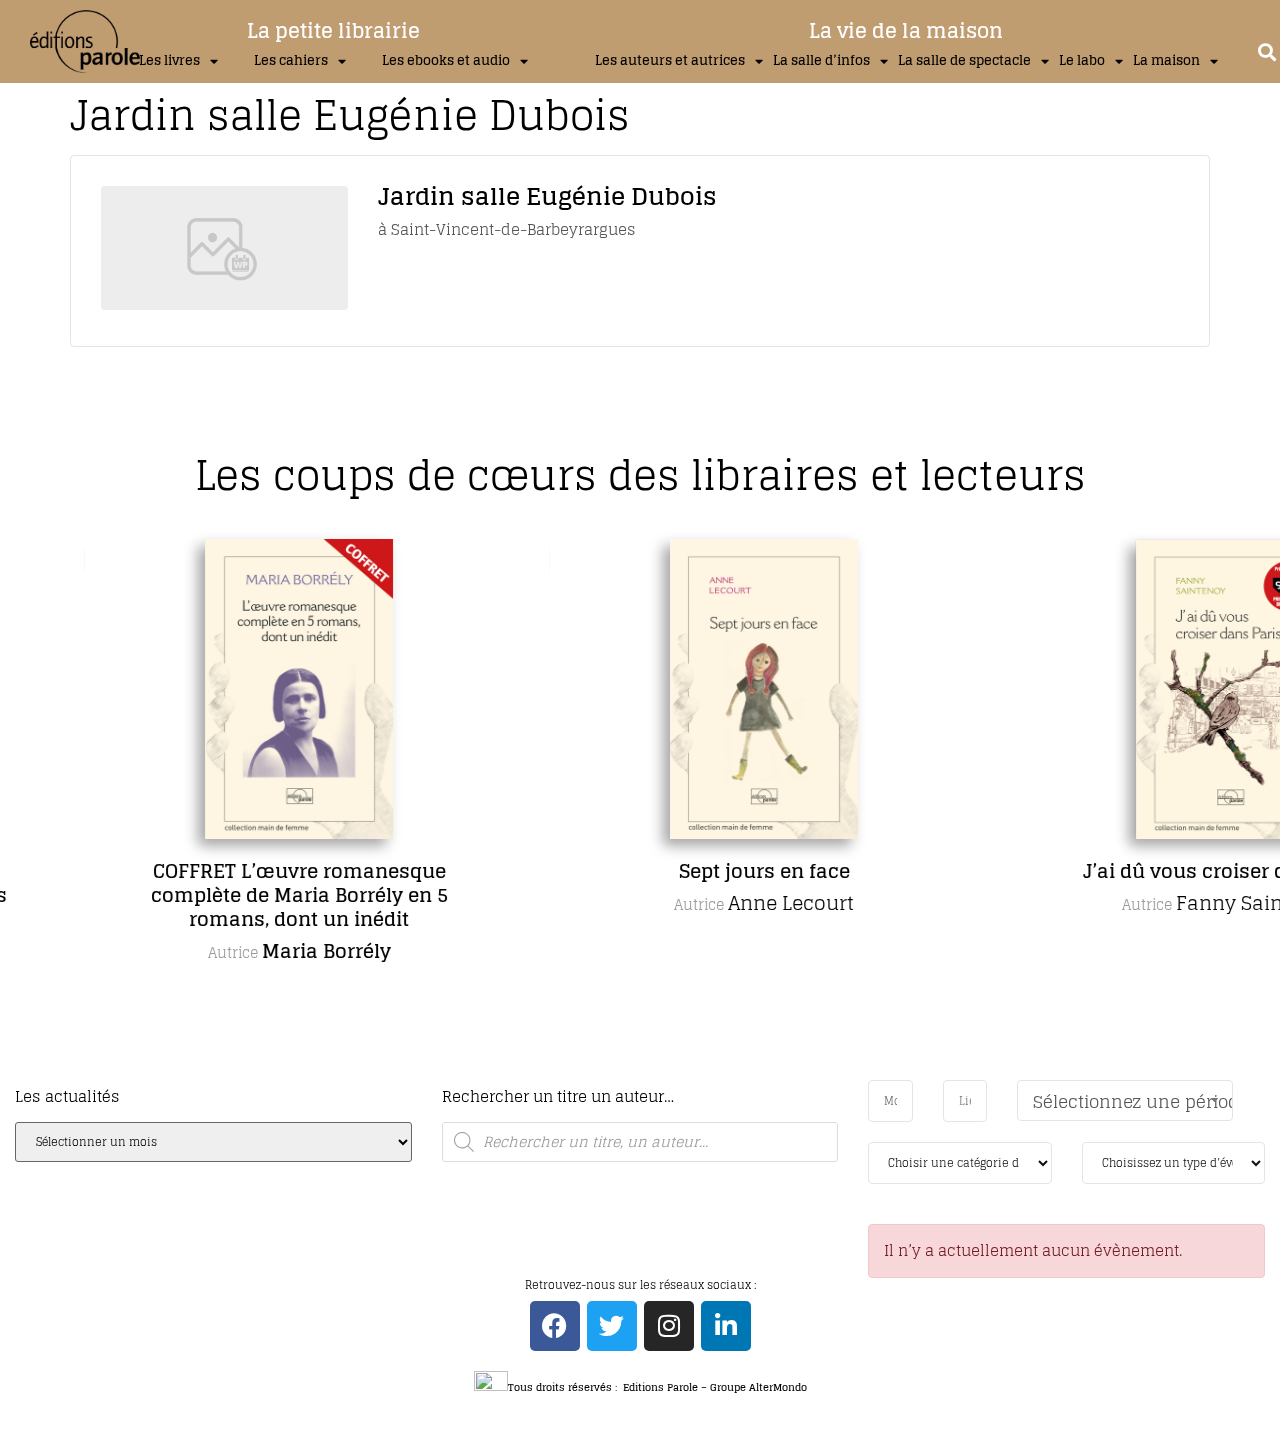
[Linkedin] (726, 1326)
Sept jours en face (707, 871)
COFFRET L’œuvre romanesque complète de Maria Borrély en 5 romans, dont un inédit (242, 895)
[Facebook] (555, 1326)
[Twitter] (612, 1326)
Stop (648, 1075)
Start (633, 1075)
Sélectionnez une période (1133, 1101)
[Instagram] (669, 1326)
